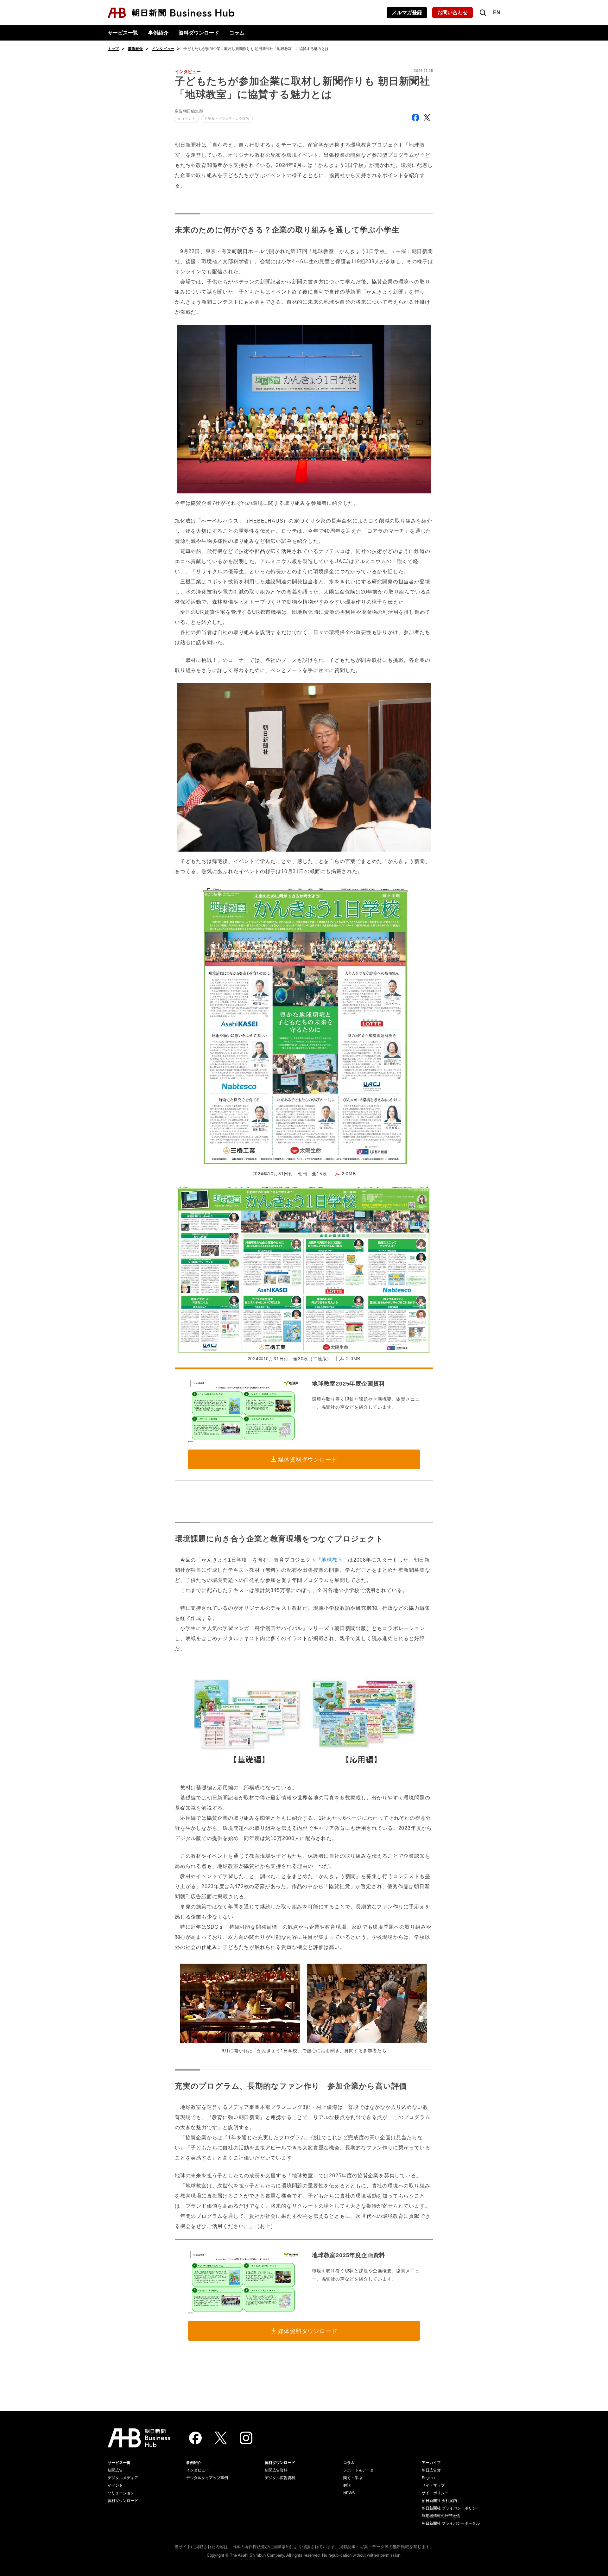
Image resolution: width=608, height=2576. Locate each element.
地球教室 (332, 1560)
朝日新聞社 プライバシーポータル (451, 2523)
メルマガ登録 (407, 13)
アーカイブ (431, 2463)
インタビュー (163, 49)
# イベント (187, 119)
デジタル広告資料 (280, 2478)
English (428, 2478)
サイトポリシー (435, 2493)
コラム (237, 33)
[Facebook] (195, 2438)
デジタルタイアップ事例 (207, 2478)
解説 (347, 2485)
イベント (115, 2485)
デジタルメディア (123, 2478)
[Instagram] (246, 2438)
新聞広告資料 (276, 2470)
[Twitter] (221, 2438)
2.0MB (349, 1174)
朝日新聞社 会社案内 (439, 2501)
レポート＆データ (358, 2470)
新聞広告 (115, 2470)
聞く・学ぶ (353, 2478)
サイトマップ (433, 2485)
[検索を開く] (483, 13)
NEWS (349, 2493)
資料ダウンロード (199, 33)
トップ (113, 49)
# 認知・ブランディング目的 (227, 119)
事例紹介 (158, 33)
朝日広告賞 (431, 2470)
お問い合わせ (453, 13)
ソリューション (121, 2493)
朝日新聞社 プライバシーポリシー (451, 2508)
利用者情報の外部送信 (441, 2516)
